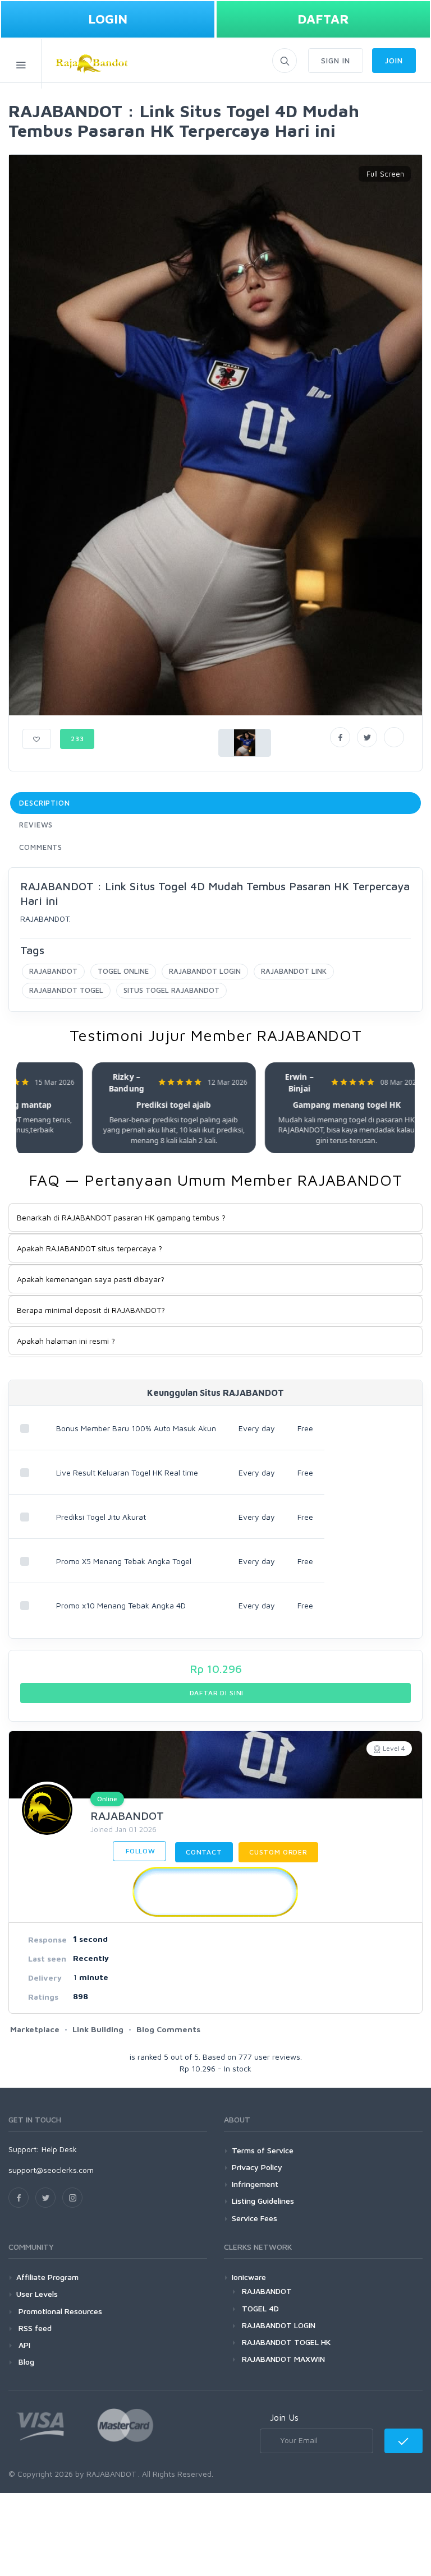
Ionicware (249, 2277)
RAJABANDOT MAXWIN (283, 2359)
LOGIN (108, 19)
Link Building (98, 2029)
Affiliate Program (47, 2277)
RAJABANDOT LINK (294, 971)
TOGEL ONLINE (123, 971)
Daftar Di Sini (216, 1693)
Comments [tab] (41, 847)
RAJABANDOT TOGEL (66, 990)
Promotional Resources (59, 2311)
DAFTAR (323, 19)
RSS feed (34, 2328)
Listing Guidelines (263, 2201)
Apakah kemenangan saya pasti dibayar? (91, 1279)
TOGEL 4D (260, 2308)
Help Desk (59, 2149)
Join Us (284, 2417)
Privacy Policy (257, 2167)
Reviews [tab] (36, 825)
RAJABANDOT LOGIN (205, 971)
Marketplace (35, 2029)
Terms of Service (263, 2150)
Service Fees (255, 2218)
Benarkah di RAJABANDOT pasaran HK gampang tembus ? (121, 1217)
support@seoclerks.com (51, 2170)
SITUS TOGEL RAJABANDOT (171, 990)
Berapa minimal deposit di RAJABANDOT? (91, 1310)
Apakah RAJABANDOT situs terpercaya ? (90, 1248)
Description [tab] (45, 803)
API (23, 2345)
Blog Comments (168, 2029)
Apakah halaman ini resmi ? (66, 1341)
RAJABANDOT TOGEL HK (286, 2342)
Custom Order (278, 1852)
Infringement (255, 2184)
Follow (139, 1851)
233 (77, 739)
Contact (204, 1852)
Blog (25, 2362)
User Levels (37, 2294)
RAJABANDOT (53, 971)
